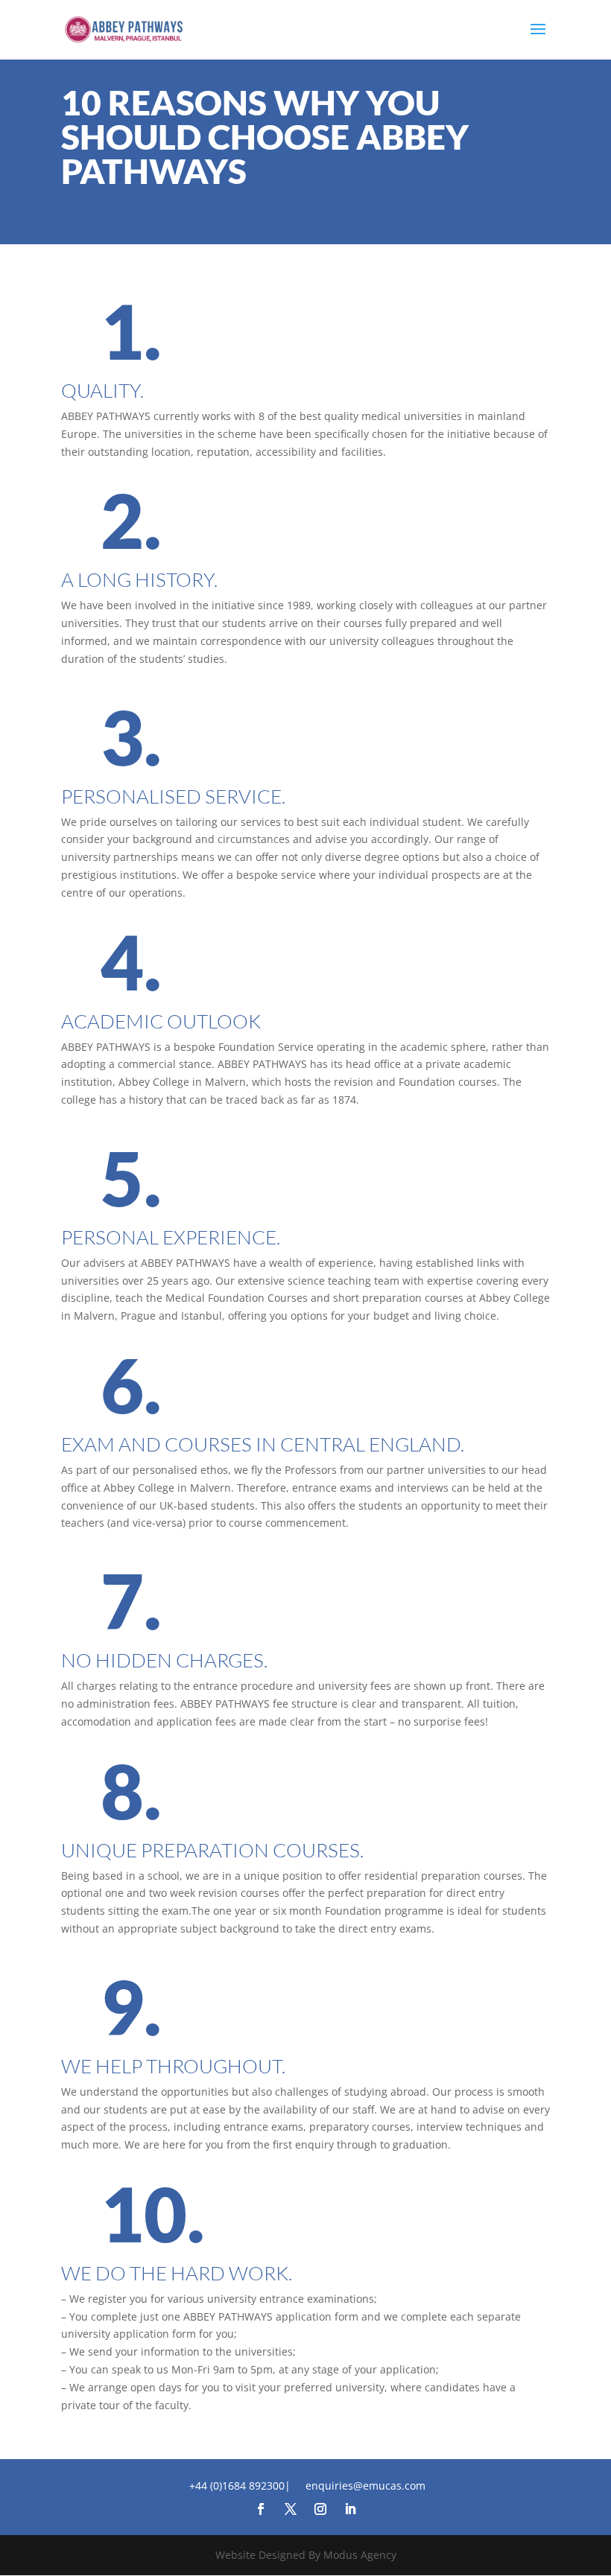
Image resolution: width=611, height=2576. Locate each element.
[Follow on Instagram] (320, 2509)
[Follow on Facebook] (261, 2509)
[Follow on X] (291, 2509)
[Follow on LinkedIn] (350, 2509)
